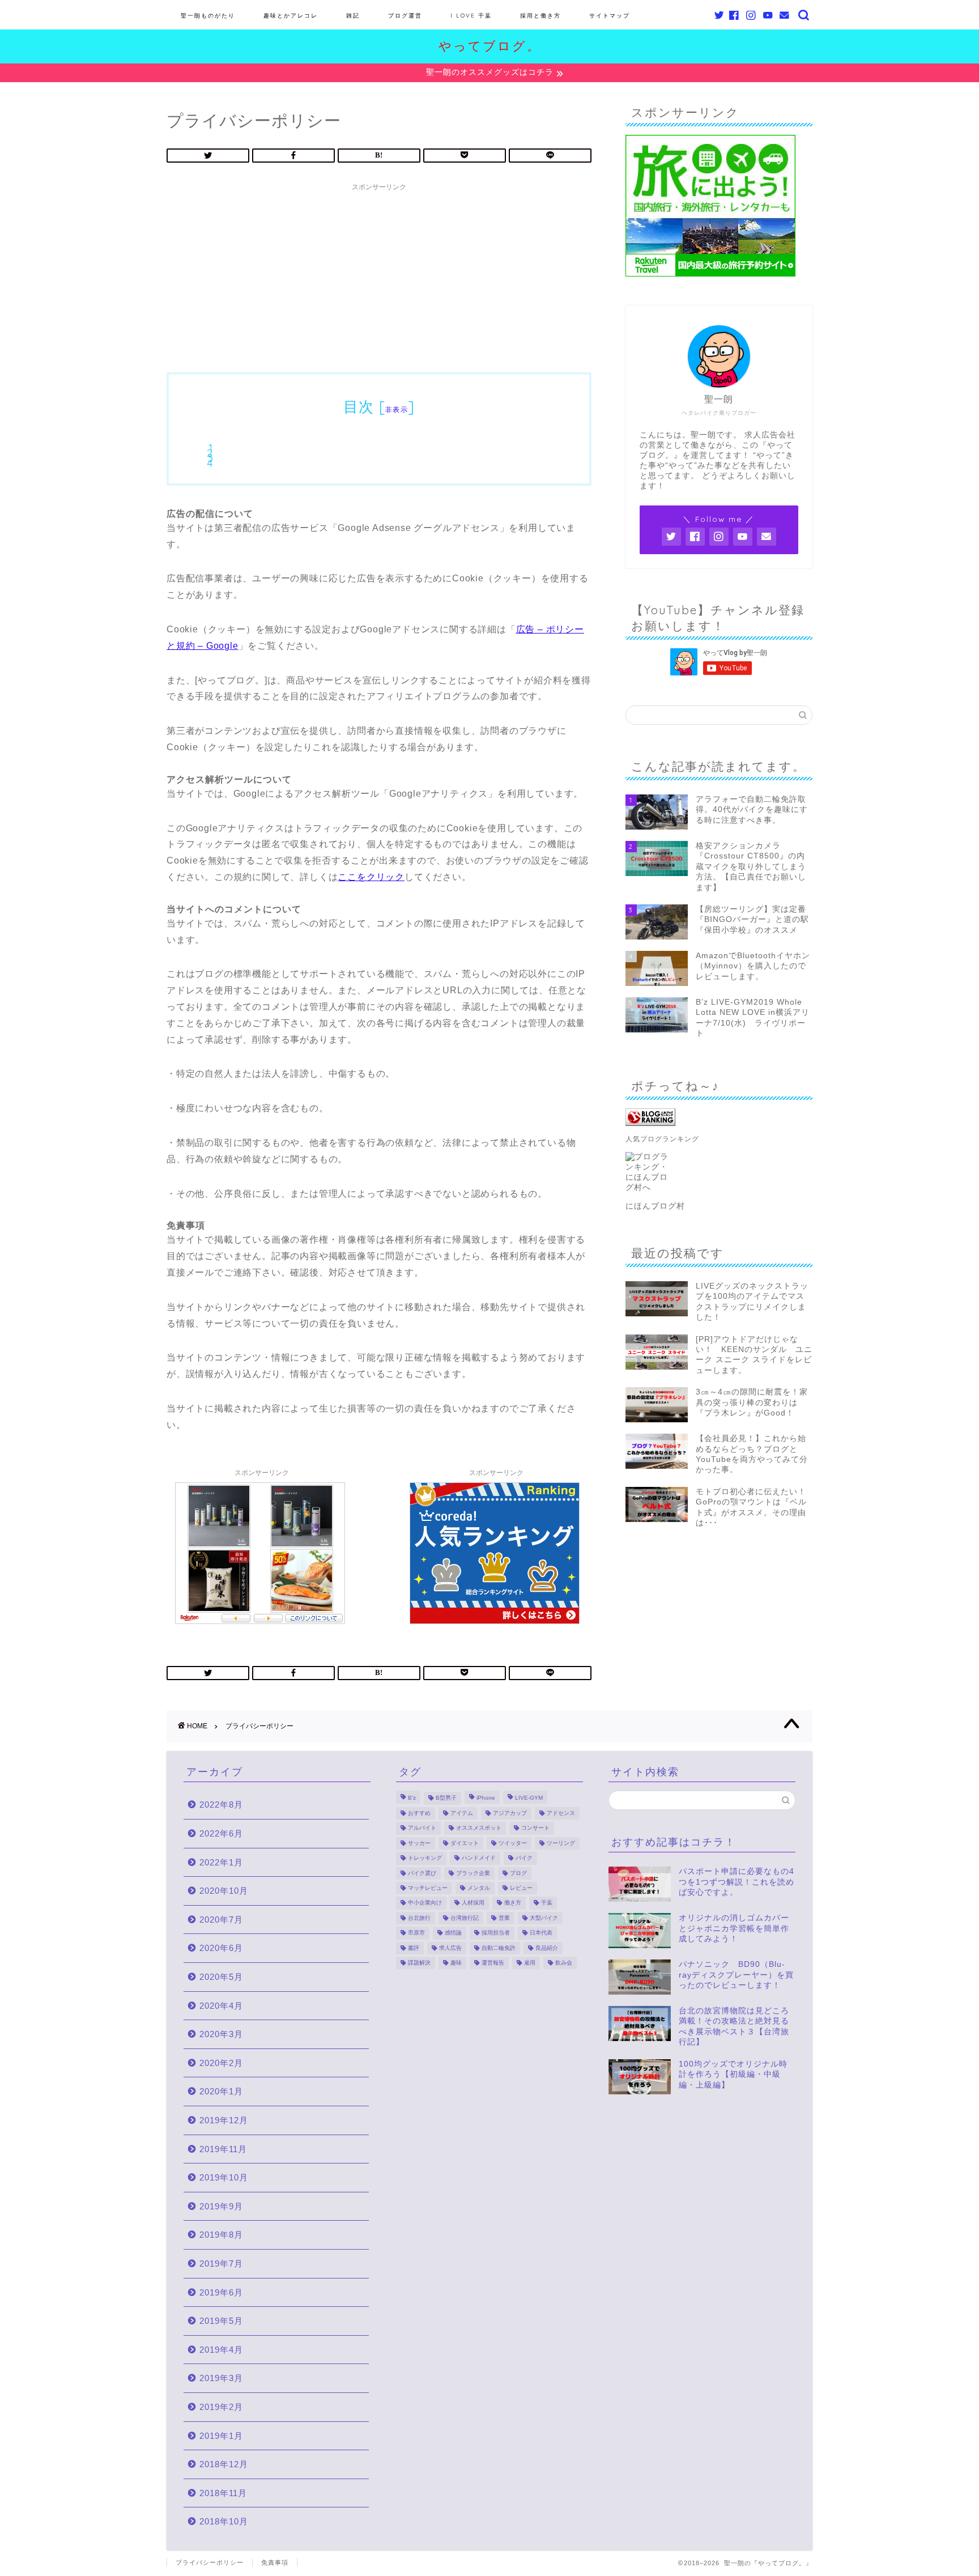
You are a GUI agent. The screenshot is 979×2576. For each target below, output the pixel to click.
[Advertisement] (379, 276)
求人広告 (450, 1948)
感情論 (453, 1933)
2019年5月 (221, 2321)
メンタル (479, 1888)
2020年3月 (221, 2034)
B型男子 (446, 1798)
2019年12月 (224, 2120)
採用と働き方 (540, 16)
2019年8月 (221, 2235)
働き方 (513, 1903)
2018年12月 (224, 2464)
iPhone (486, 1798)
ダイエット (465, 1843)
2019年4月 (221, 2350)
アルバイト (422, 1828)
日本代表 (541, 1933)
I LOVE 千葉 (471, 16)
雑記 (353, 16)
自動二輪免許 (499, 1948)
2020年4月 (221, 2006)
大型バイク (544, 1918)
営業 (504, 1918)
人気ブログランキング (662, 1139)
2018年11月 (223, 2493)
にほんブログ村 (655, 1206)
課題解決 (419, 1963)
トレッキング (425, 1858)
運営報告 (493, 1963)
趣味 (456, 1963)
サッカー (419, 1843)
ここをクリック (371, 877)
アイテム (462, 1813)
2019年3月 (221, 2378)
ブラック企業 (473, 1873)
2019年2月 (221, 2407)
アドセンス (561, 1813)
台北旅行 (419, 1918)
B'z (412, 1798)
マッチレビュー (428, 1888)
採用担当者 (496, 1933)
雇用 (530, 1963)
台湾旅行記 (465, 1918)
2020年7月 (221, 1920)
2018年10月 (224, 2521)
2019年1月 (221, 2436)
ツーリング (561, 1843)
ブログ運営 (405, 16)
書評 (414, 1948)
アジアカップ (510, 1813)
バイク (524, 1858)
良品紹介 (547, 1948)
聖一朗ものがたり (208, 16)
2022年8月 (221, 1805)
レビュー (521, 1888)
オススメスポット (479, 1828)
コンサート (535, 1828)
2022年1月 (221, 1862)
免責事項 (275, 2562)
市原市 (416, 1933)
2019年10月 (224, 2177)
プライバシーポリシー (210, 2562)
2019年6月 (221, 2292)
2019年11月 (223, 2149)
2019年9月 (221, 2206)
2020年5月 (221, 1977)
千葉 (547, 1903)
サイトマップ (610, 16)
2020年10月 (224, 1891)
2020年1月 (221, 2091)
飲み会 (564, 1963)
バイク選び (422, 1873)
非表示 (397, 409)
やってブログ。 (490, 46)
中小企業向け (425, 1903)
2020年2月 (221, 2063)
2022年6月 (221, 1833)
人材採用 (473, 1903)
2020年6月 (221, 1948)
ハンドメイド (479, 1858)
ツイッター (513, 1843)
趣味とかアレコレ (291, 16)
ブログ (518, 1873)
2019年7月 (221, 2263)
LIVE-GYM (529, 1798)
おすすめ (419, 1813)
